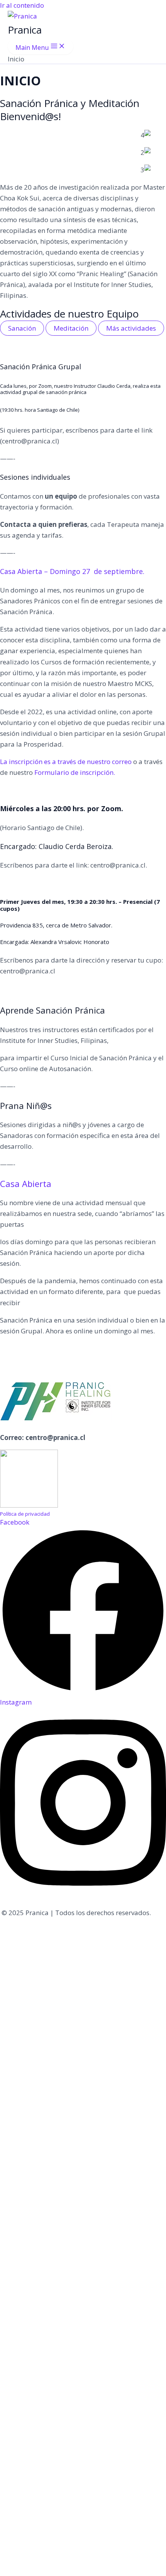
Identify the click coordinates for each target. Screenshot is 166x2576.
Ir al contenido (22, 5)
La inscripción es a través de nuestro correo (67, 762)
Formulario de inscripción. (75, 772)
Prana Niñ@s (26, 1105)
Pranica (25, 30)
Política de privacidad (25, 1514)
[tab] (22, 328)
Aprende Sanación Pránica (53, 1010)
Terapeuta (124, 524)
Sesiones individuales (35, 477)
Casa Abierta (26, 1184)
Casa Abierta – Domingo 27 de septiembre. (72, 571)
